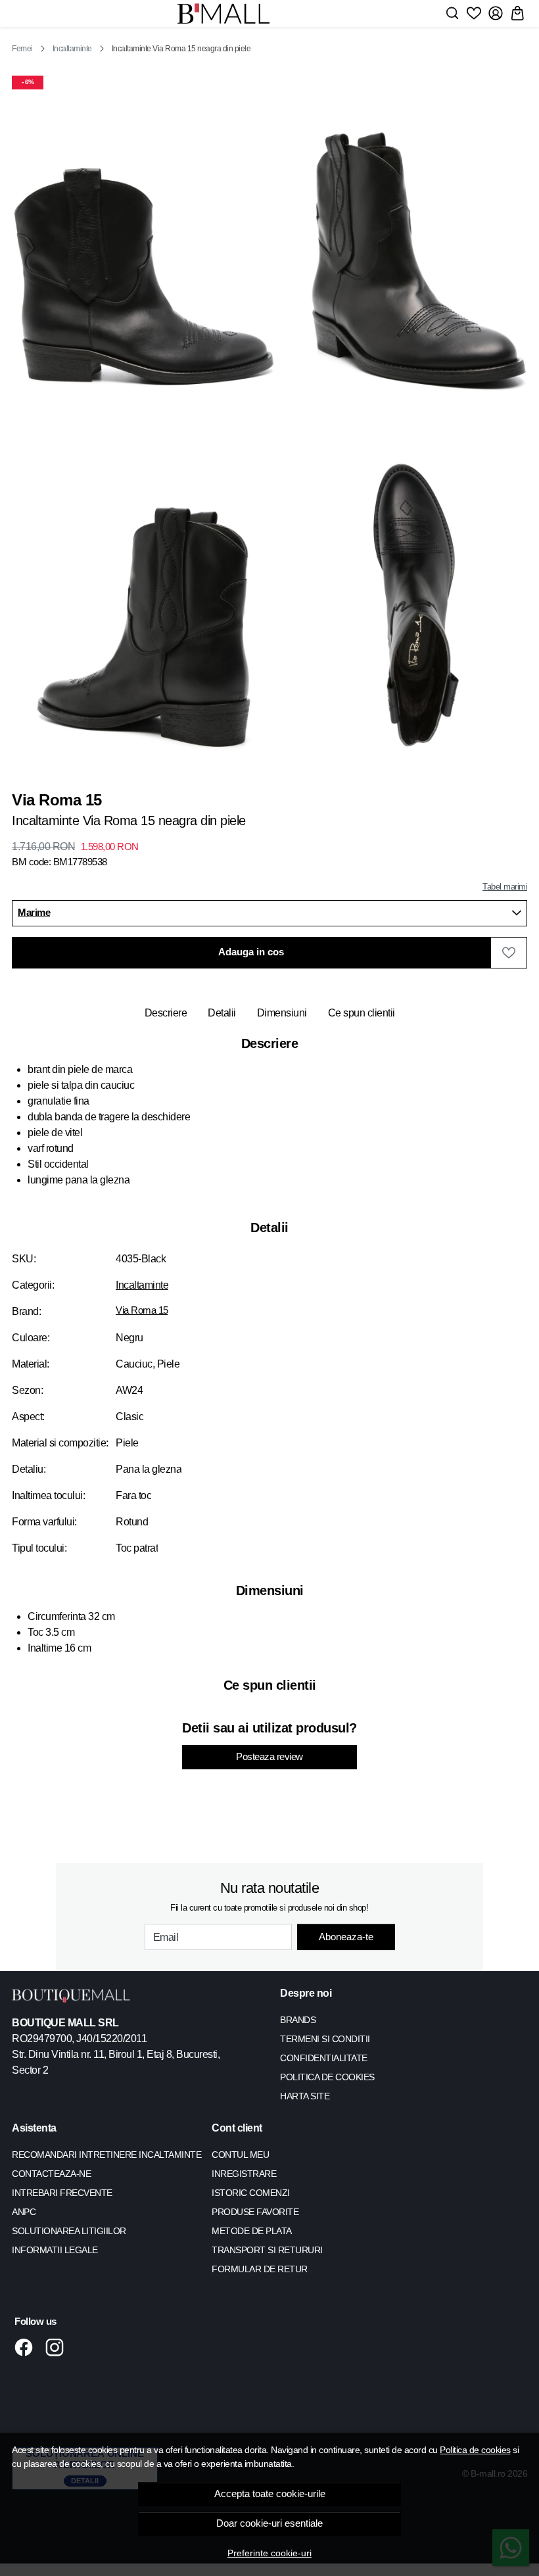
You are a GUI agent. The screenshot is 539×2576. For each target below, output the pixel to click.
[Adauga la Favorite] (509, 953)
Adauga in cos (251, 952)
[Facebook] (27, 2347)
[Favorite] (474, 13)
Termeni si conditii (325, 2039)
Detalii (222, 1013)
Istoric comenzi (251, 2193)
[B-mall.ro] (223, 13)
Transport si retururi (267, 2250)
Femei (22, 49)
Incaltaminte (72, 49)
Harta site (305, 2096)
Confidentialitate (324, 2058)
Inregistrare (244, 2174)
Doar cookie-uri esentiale (269, 2523)
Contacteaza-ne (51, 2174)
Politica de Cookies (327, 2077)
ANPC (24, 2212)
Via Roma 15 (142, 1310)
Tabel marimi (505, 887)
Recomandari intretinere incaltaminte (106, 2155)
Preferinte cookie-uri (269, 2553)
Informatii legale (55, 2250)
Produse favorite (255, 2212)
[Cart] (517, 13)
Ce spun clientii (362, 1013)
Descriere (166, 1013)
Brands (298, 2020)
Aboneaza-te (346, 1937)
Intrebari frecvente (62, 2193)
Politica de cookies (475, 2450)
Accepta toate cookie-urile (270, 2494)
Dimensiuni (282, 1013)
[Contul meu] (496, 13)
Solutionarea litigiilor (69, 2231)
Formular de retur (260, 2269)
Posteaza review (269, 1757)
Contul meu (240, 2155)
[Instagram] (58, 2347)
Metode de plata (252, 2231)
